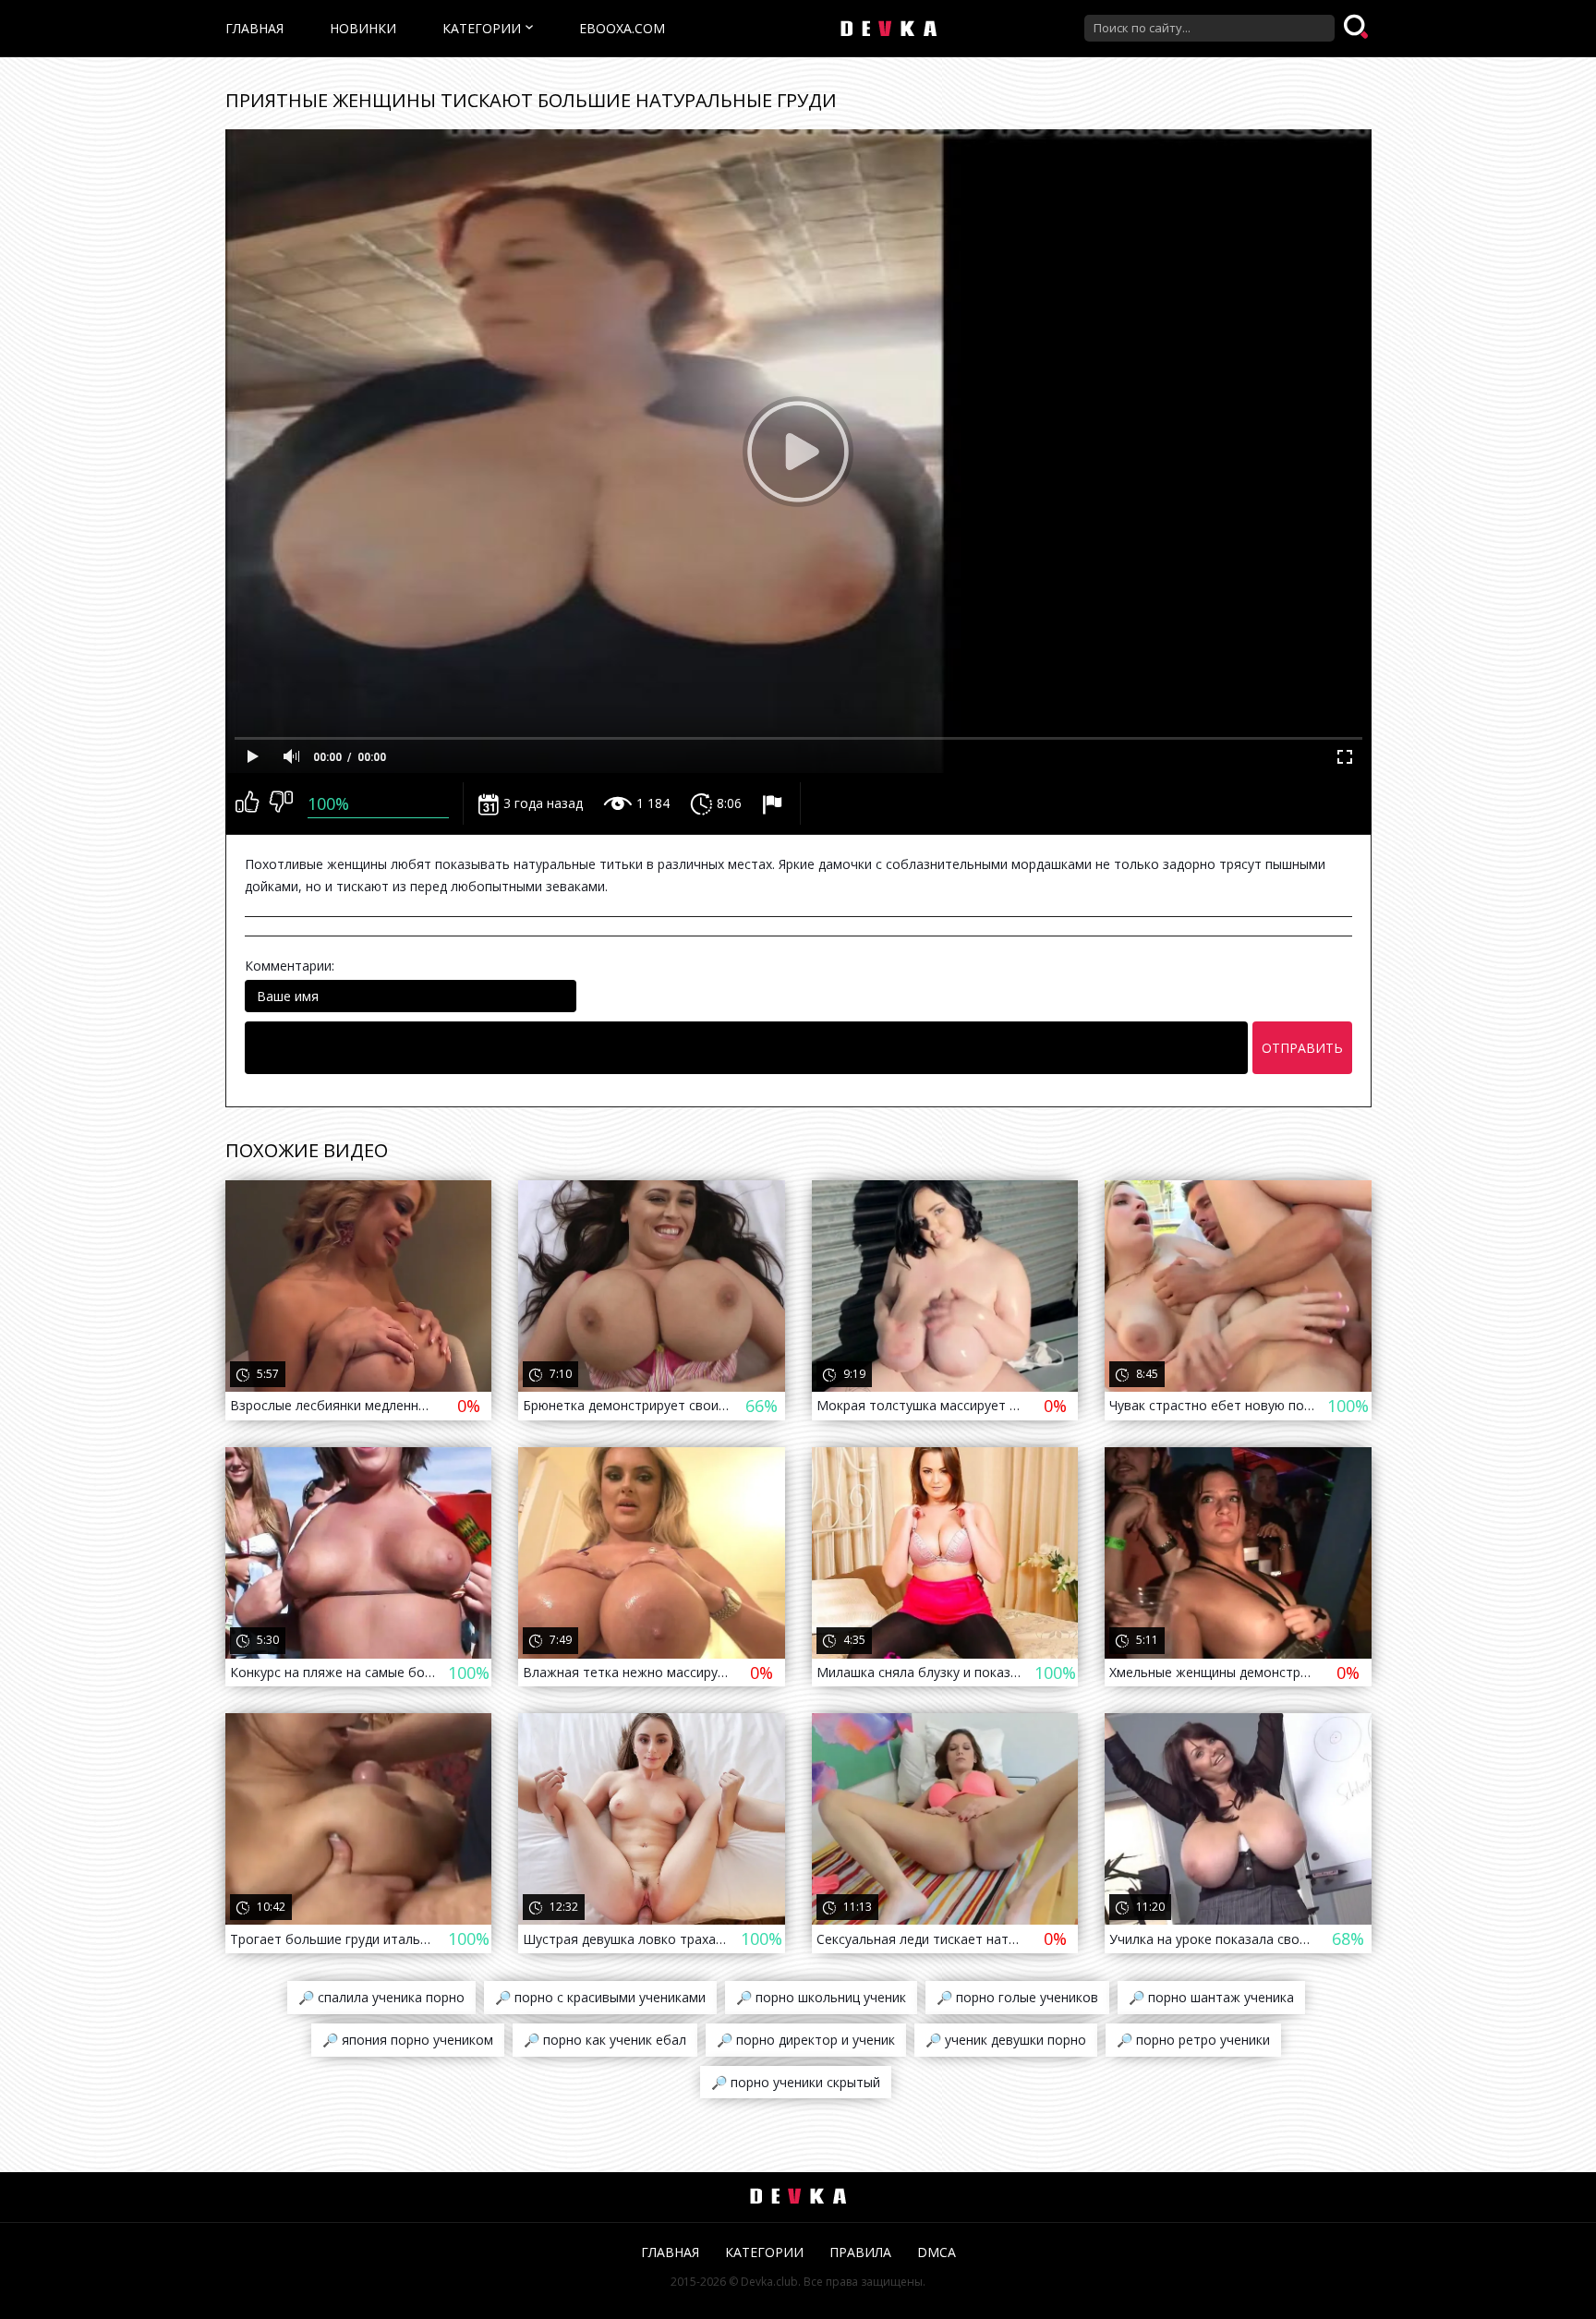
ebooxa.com (622, 28)
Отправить (1302, 1048)
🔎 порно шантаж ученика (1211, 1997)
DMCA (937, 2252)
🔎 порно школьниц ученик (821, 1997)
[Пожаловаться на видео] (774, 803)
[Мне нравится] (247, 803)
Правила (860, 2252)
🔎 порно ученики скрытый (796, 2082)
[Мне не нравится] (281, 803)
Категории (482, 28)
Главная (254, 28)
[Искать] (1358, 28)
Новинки (363, 28)
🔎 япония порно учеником (408, 2040)
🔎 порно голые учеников (1017, 1997)
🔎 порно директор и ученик (806, 2040)
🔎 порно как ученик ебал (605, 2040)
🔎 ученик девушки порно (1006, 2040)
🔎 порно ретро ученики (1193, 2040)
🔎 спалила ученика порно (381, 1997)
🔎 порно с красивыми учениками (600, 1997)
